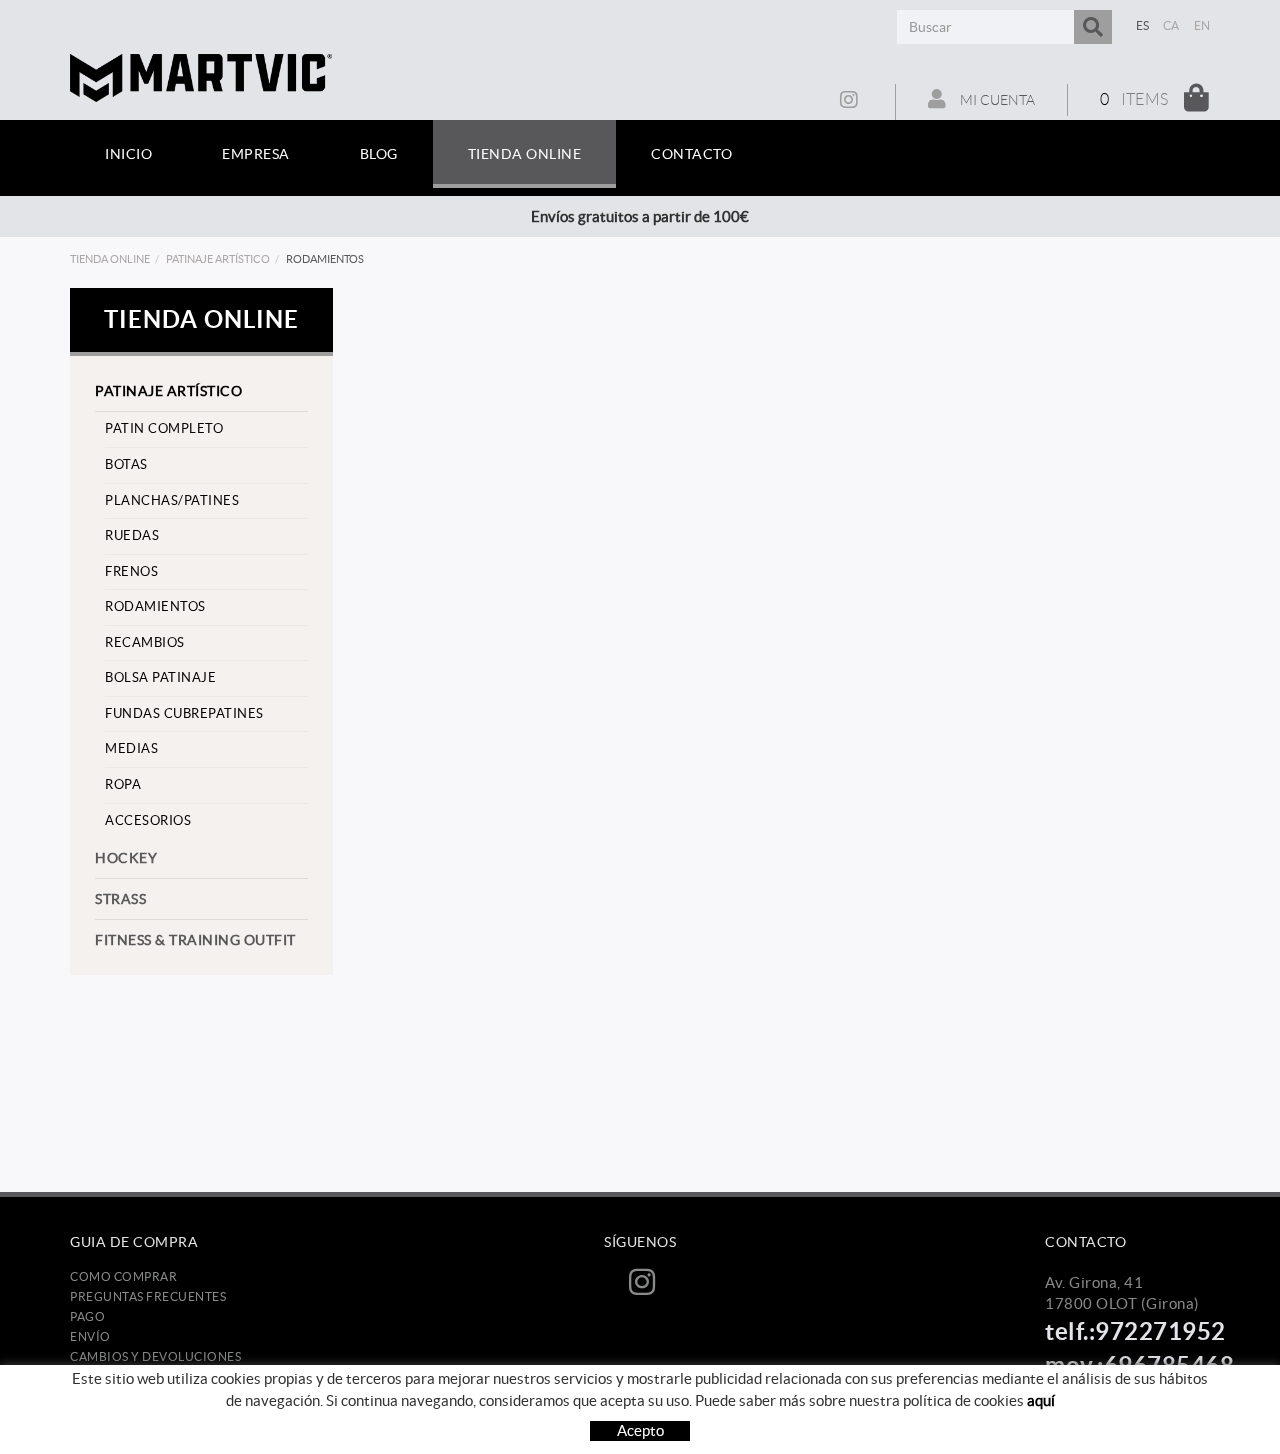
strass (120, 899)
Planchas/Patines (172, 500)
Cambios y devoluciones (155, 1356)
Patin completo (164, 428)
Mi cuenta (996, 100)
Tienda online (110, 259)
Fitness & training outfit (195, 940)
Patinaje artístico (218, 259)
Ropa (123, 784)
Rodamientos (155, 606)
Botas (126, 464)
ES (1143, 25)
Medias (131, 748)
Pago (87, 1316)
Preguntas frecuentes (148, 1296)
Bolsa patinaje (160, 677)
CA (1171, 25)
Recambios (145, 642)
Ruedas (132, 535)
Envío (90, 1336)
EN (1202, 25)
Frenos (131, 571)
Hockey (126, 858)
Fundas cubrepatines (184, 713)
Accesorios (148, 820)
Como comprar (123, 1276)
